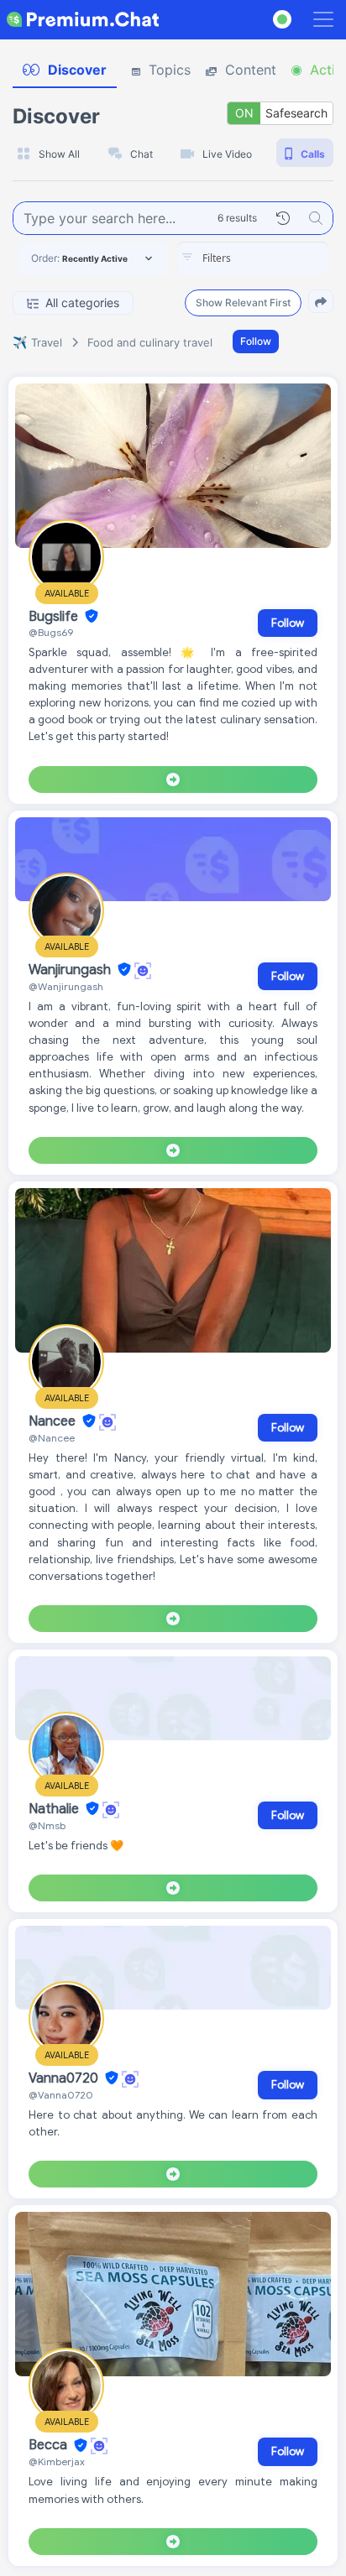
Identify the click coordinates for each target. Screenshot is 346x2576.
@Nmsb (47, 1825)
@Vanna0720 (61, 2095)
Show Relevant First (243, 302)
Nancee (54, 1421)
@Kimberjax (57, 2461)
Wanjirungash (71, 970)
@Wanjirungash (66, 986)
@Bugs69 (51, 632)
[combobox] (253, 258)
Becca (50, 2446)
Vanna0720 (65, 2078)
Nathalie (55, 1809)
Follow (256, 341)
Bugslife (55, 617)
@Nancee (52, 1438)
